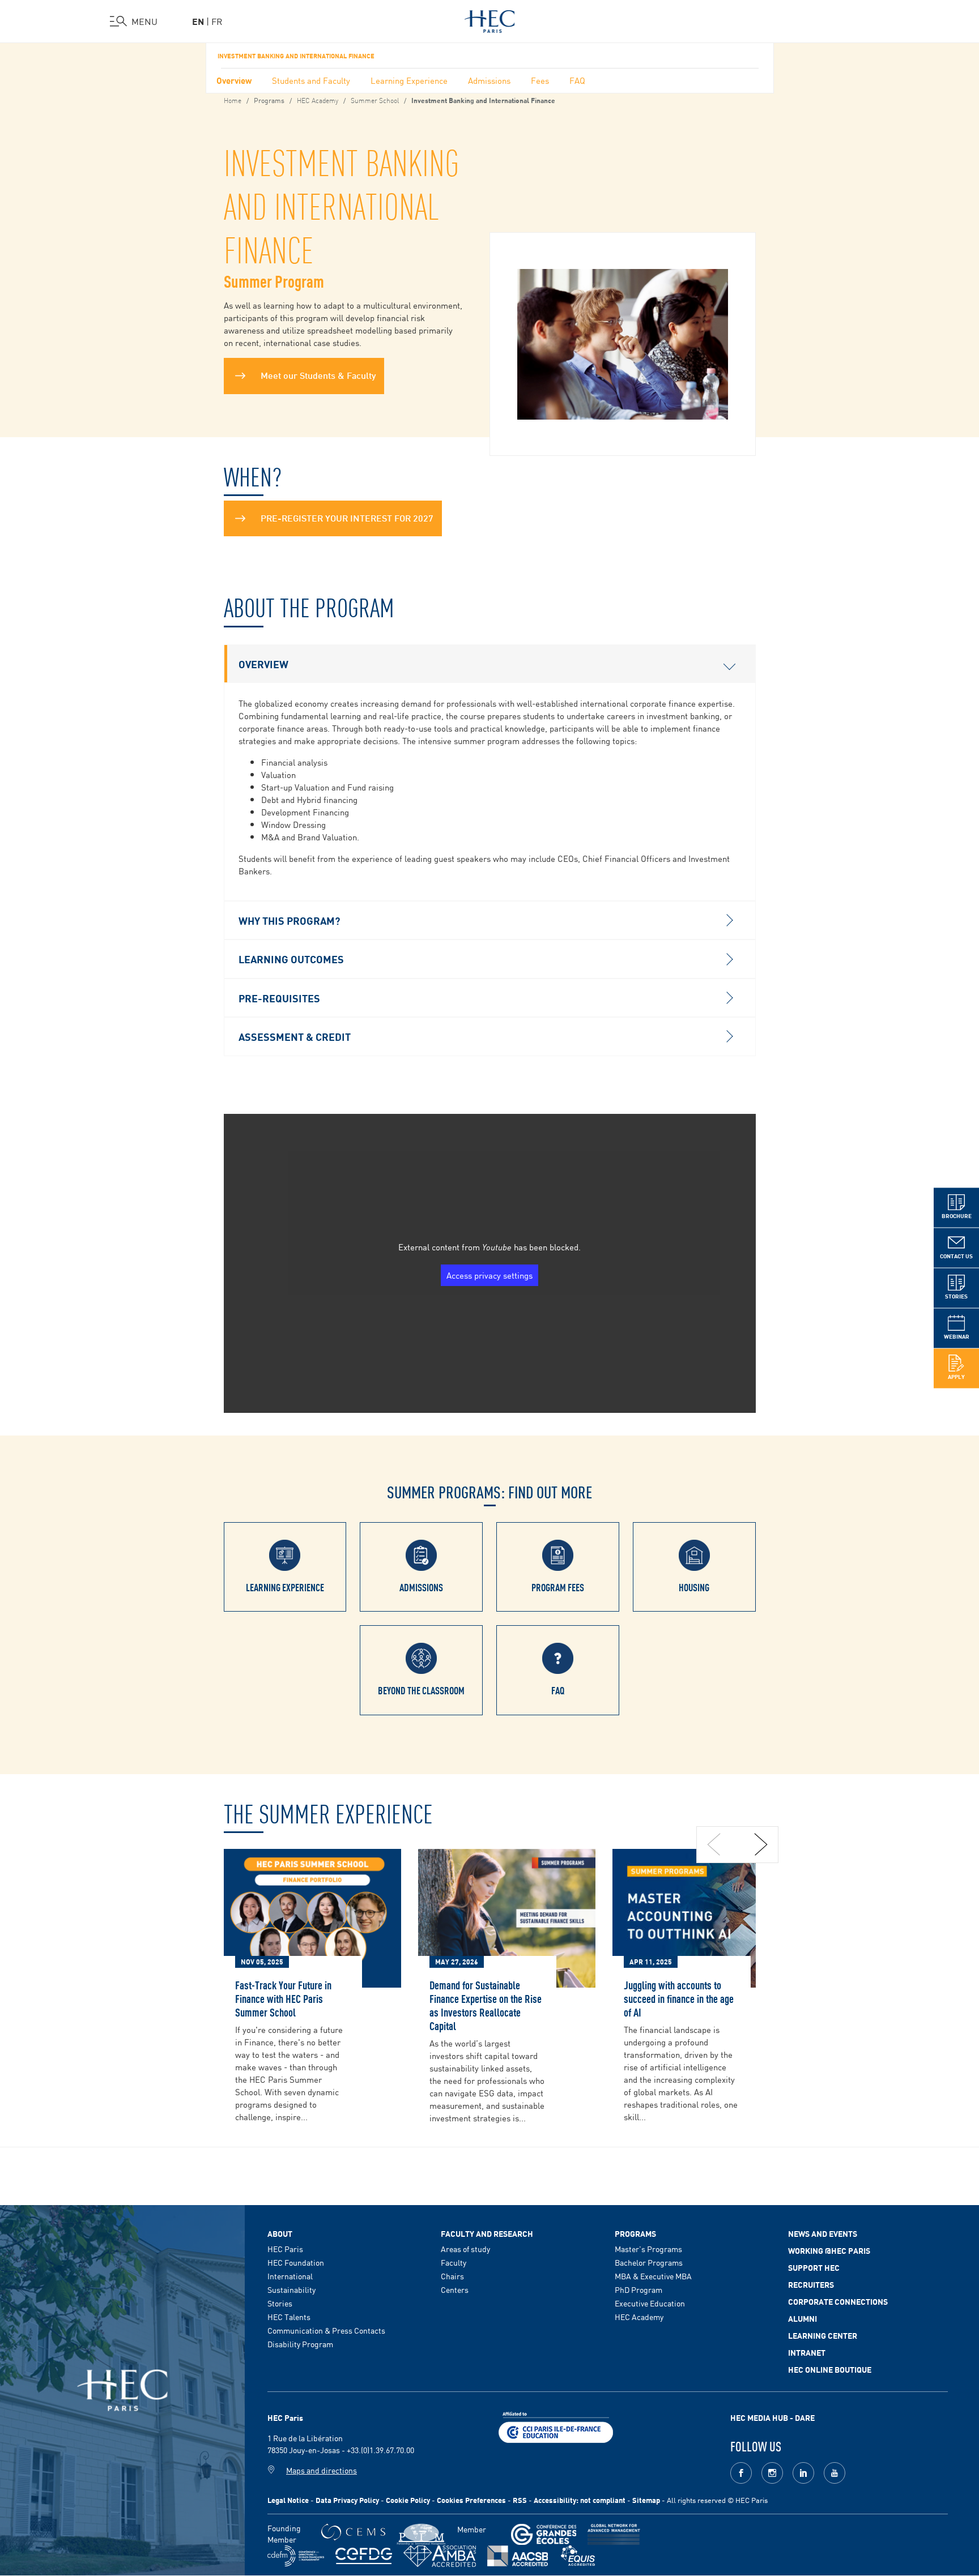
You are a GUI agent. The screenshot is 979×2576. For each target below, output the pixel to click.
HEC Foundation (296, 2262)
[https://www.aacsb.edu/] (518, 2556)
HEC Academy (318, 100)
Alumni (803, 2318)
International (290, 2276)
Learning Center (823, 2335)
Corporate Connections (838, 2301)
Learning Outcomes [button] (291, 959)
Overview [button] (263, 664)
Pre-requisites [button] (279, 998)
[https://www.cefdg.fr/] (364, 2556)
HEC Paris (285, 2249)
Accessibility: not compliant (580, 2500)
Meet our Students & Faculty (318, 375)
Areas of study (465, 2249)
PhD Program (639, 2289)
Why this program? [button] (289, 920)
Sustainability (291, 2289)
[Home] (490, 19)
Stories (280, 2303)
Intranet (807, 2352)
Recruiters (811, 2284)
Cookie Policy (408, 2500)
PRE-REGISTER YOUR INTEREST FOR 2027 (347, 517)
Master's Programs (648, 2249)
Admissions (489, 80)
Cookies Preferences (471, 2500)
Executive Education (650, 2303)
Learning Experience (409, 80)
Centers (455, 2289)
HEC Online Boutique (830, 2369)
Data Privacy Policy (347, 2500)
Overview (234, 80)
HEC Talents (289, 2317)
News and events (823, 2233)
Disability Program (300, 2344)
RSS (520, 2500)
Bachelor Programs (649, 2262)
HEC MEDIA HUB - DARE (772, 2417)
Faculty (454, 2262)
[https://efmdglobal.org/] (578, 2556)
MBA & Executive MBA (653, 2276)
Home (233, 100)
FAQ (577, 80)
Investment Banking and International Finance (296, 55)
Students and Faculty (311, 80)
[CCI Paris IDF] (556, 2426)
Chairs (452, 2276)
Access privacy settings (489, 1275)
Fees (540, 80)
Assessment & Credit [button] (295, 1036)
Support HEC (814, 2267)
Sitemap (646, 2500)
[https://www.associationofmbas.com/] (440, 2556)
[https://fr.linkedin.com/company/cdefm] (296, 2556)
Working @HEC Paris (829, 2250)
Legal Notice (288, 2500)
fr (217, 21)
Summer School (375, 100)
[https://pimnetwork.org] (421, 2534)
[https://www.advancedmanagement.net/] (614, 2534)
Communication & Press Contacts (326, 2330)
